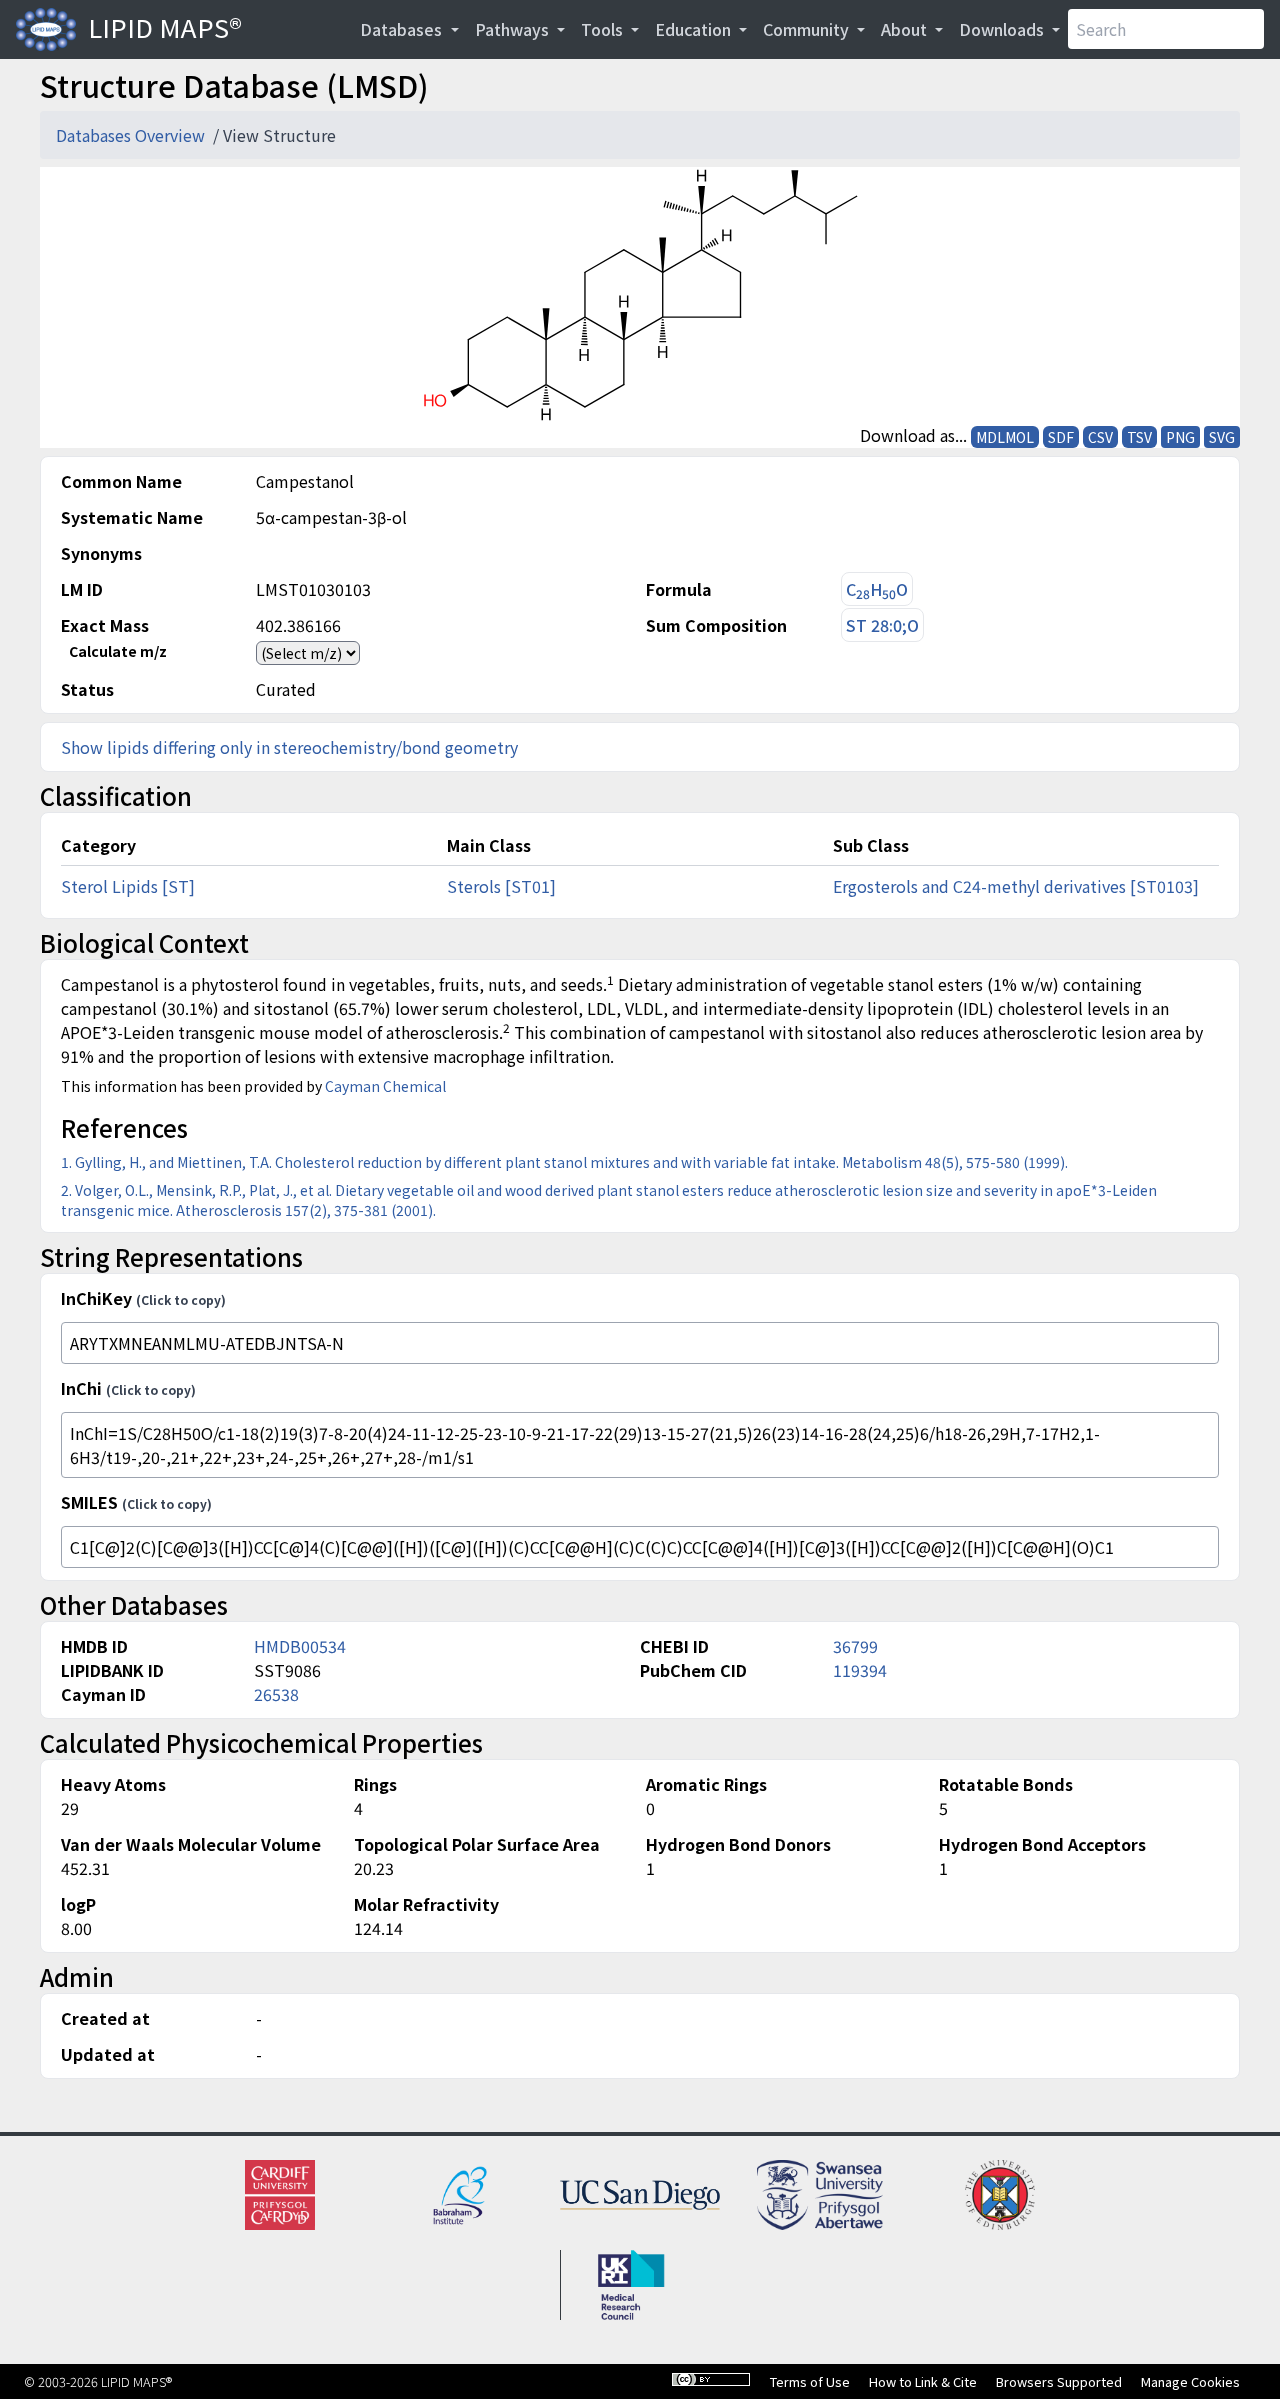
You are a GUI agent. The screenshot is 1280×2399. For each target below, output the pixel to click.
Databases (403, 29)
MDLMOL (1005, 437)
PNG (1180, 437)
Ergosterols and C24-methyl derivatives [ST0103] (1016, 886)
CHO (877, 589)
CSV (1100, 437)
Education (695, 29)
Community (808, 29)
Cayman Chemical (385, 1086)
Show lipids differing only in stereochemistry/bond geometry (289, 747)
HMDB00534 (300, 1646)
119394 (860, 1670)
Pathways (514, 29)
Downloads (1003, 29)
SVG (1222, 437)
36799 (855, 1646)
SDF (1061, 437)
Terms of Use (810, 2381)
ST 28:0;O (882, 625)
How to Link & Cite (923, 2381)
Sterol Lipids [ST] (128, 886)
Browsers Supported (1059, 2381)
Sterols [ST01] (501, 886)
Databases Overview (132, 135)
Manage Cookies (1190, 2381)
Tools (604, 29)
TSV (1139, 437)
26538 (276, 1694)
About (906, 29)
